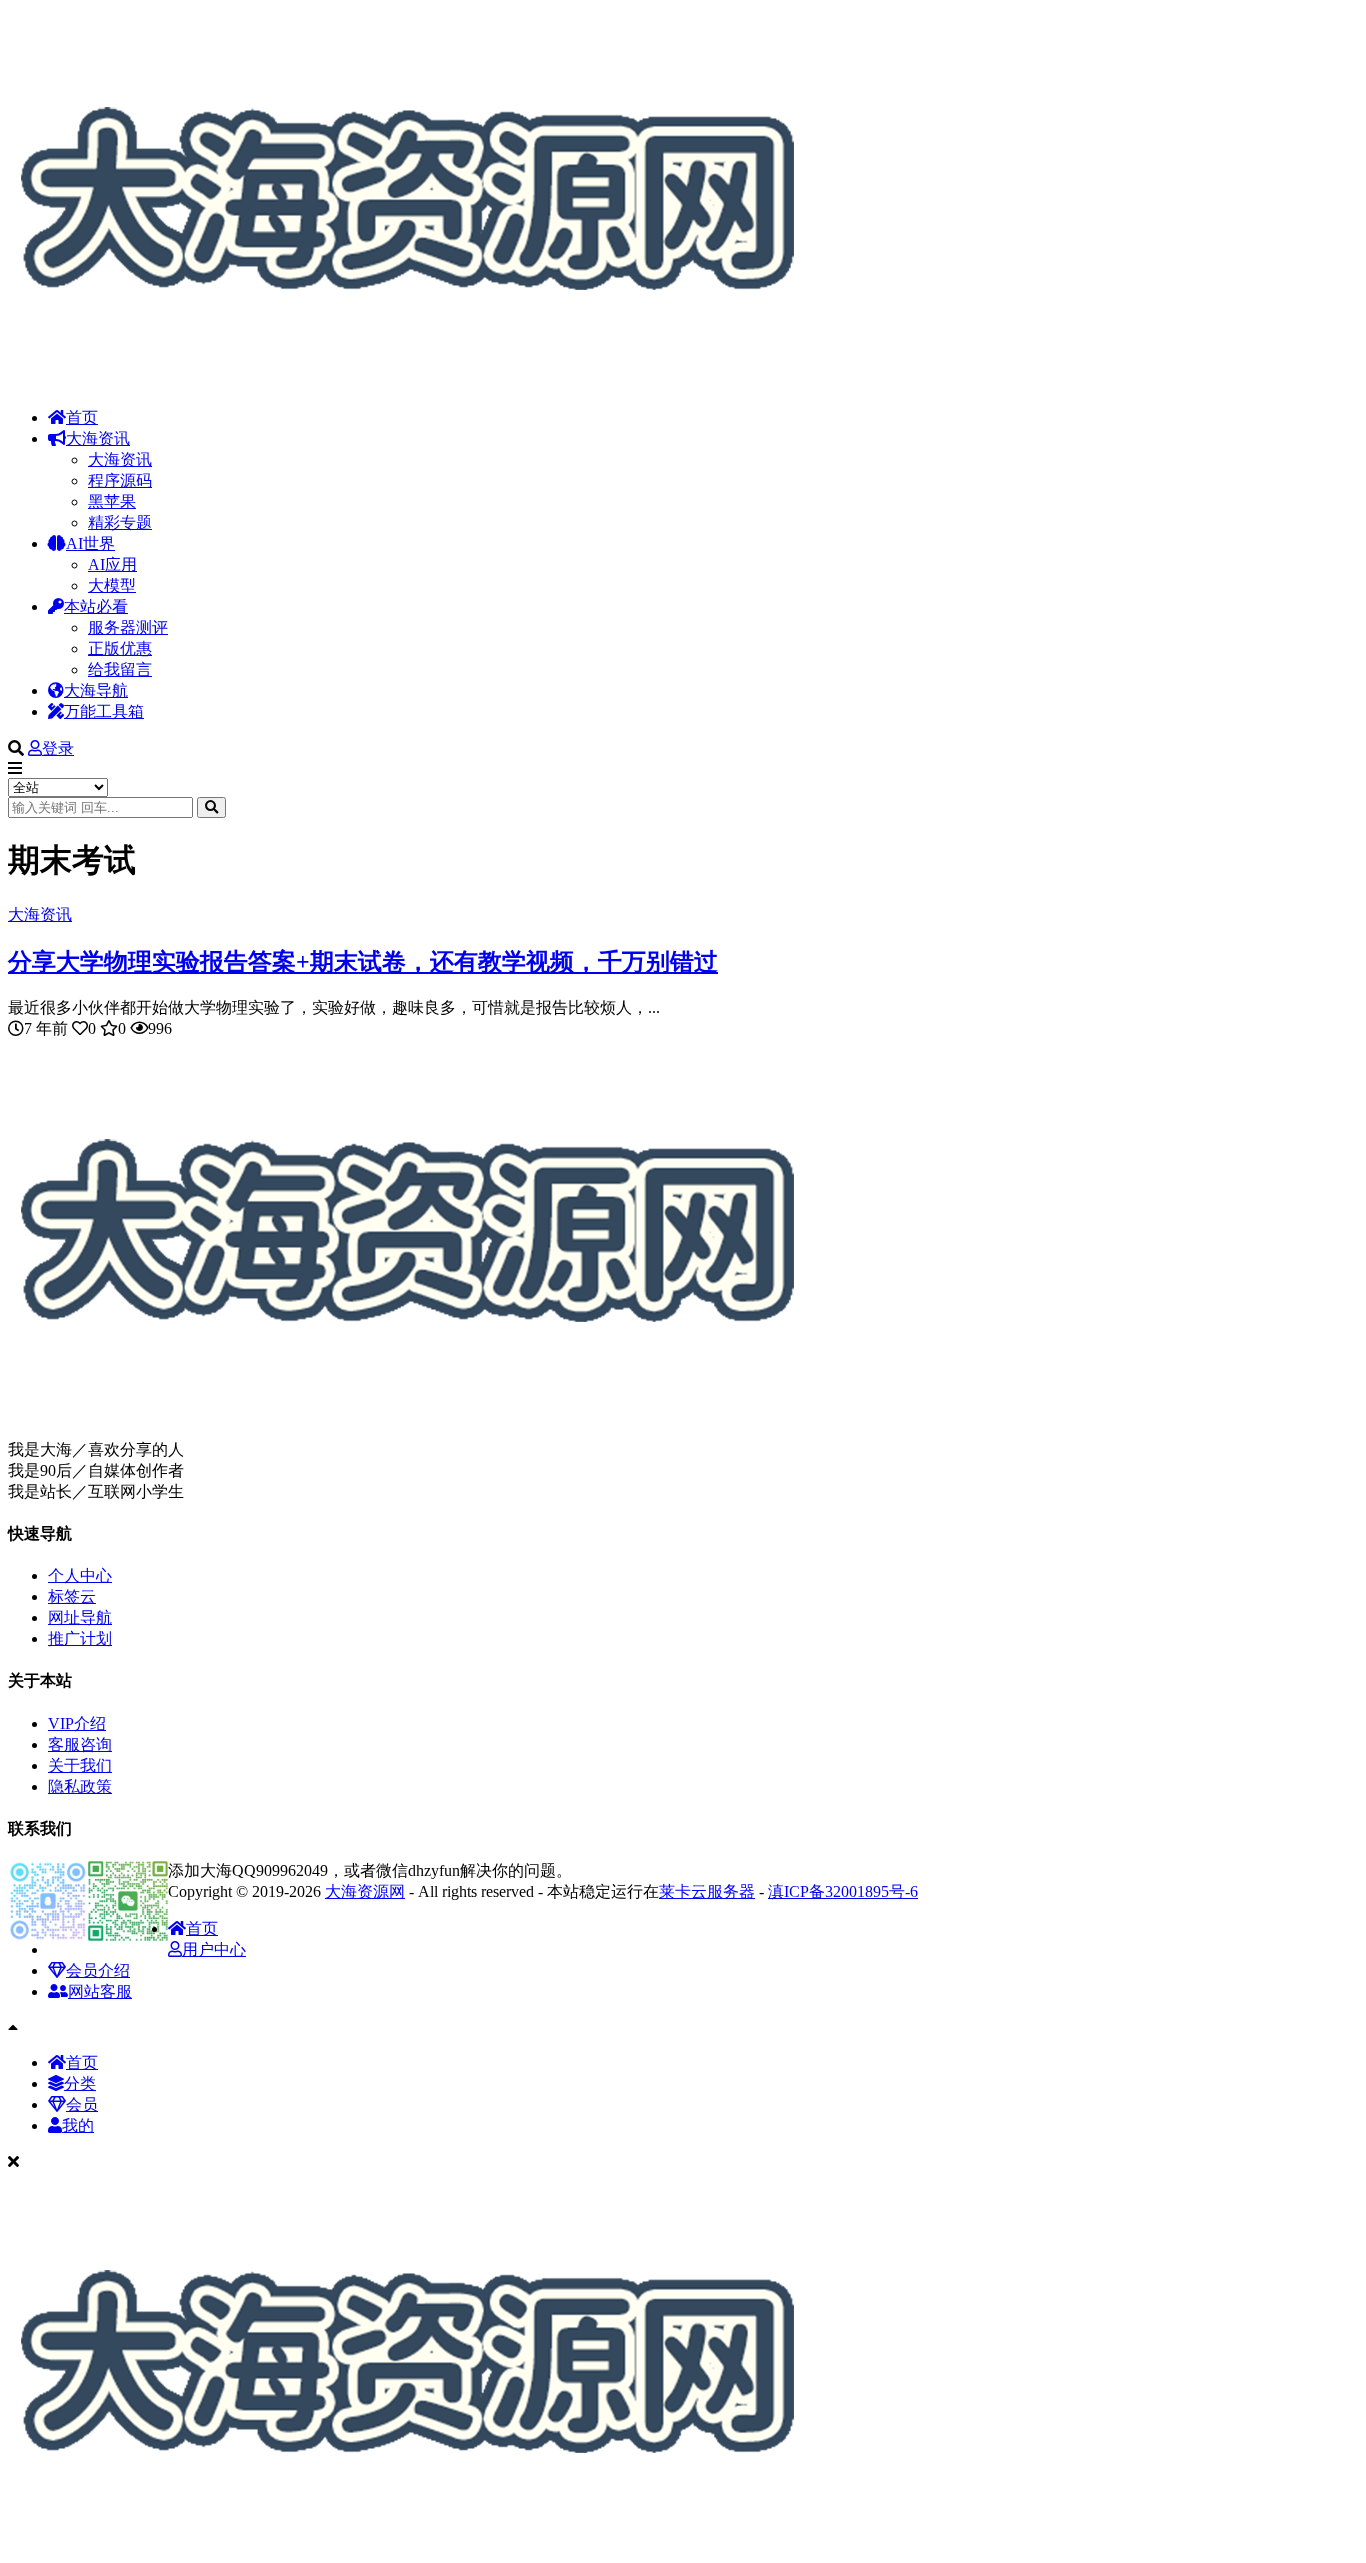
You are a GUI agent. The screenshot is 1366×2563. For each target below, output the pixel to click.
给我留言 (120, 669)
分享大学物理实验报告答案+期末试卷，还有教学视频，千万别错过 (363, 962)
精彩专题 (120, 522)
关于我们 (80, 1765)
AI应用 (112, 564)
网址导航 (80, 1617)
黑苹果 (112, 501)
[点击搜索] (211, 807)
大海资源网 (365, 1891)
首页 (82, 417)
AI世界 (90, 543)
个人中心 (80, 1575)
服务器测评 (128, 627)
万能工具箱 (104, 711)
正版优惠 (120, 648)
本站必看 (96, 606)
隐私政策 (80, 1786)
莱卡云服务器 (707, 1891)
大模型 (112, 585)
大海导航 (96, 690)
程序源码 (120, 480)
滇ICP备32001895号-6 (843, 1891)
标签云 (72, 1596)
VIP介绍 (77, 1723)
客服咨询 (80, 1744)
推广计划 (80, 1638)
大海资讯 (98, 438)
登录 (58, 748)
